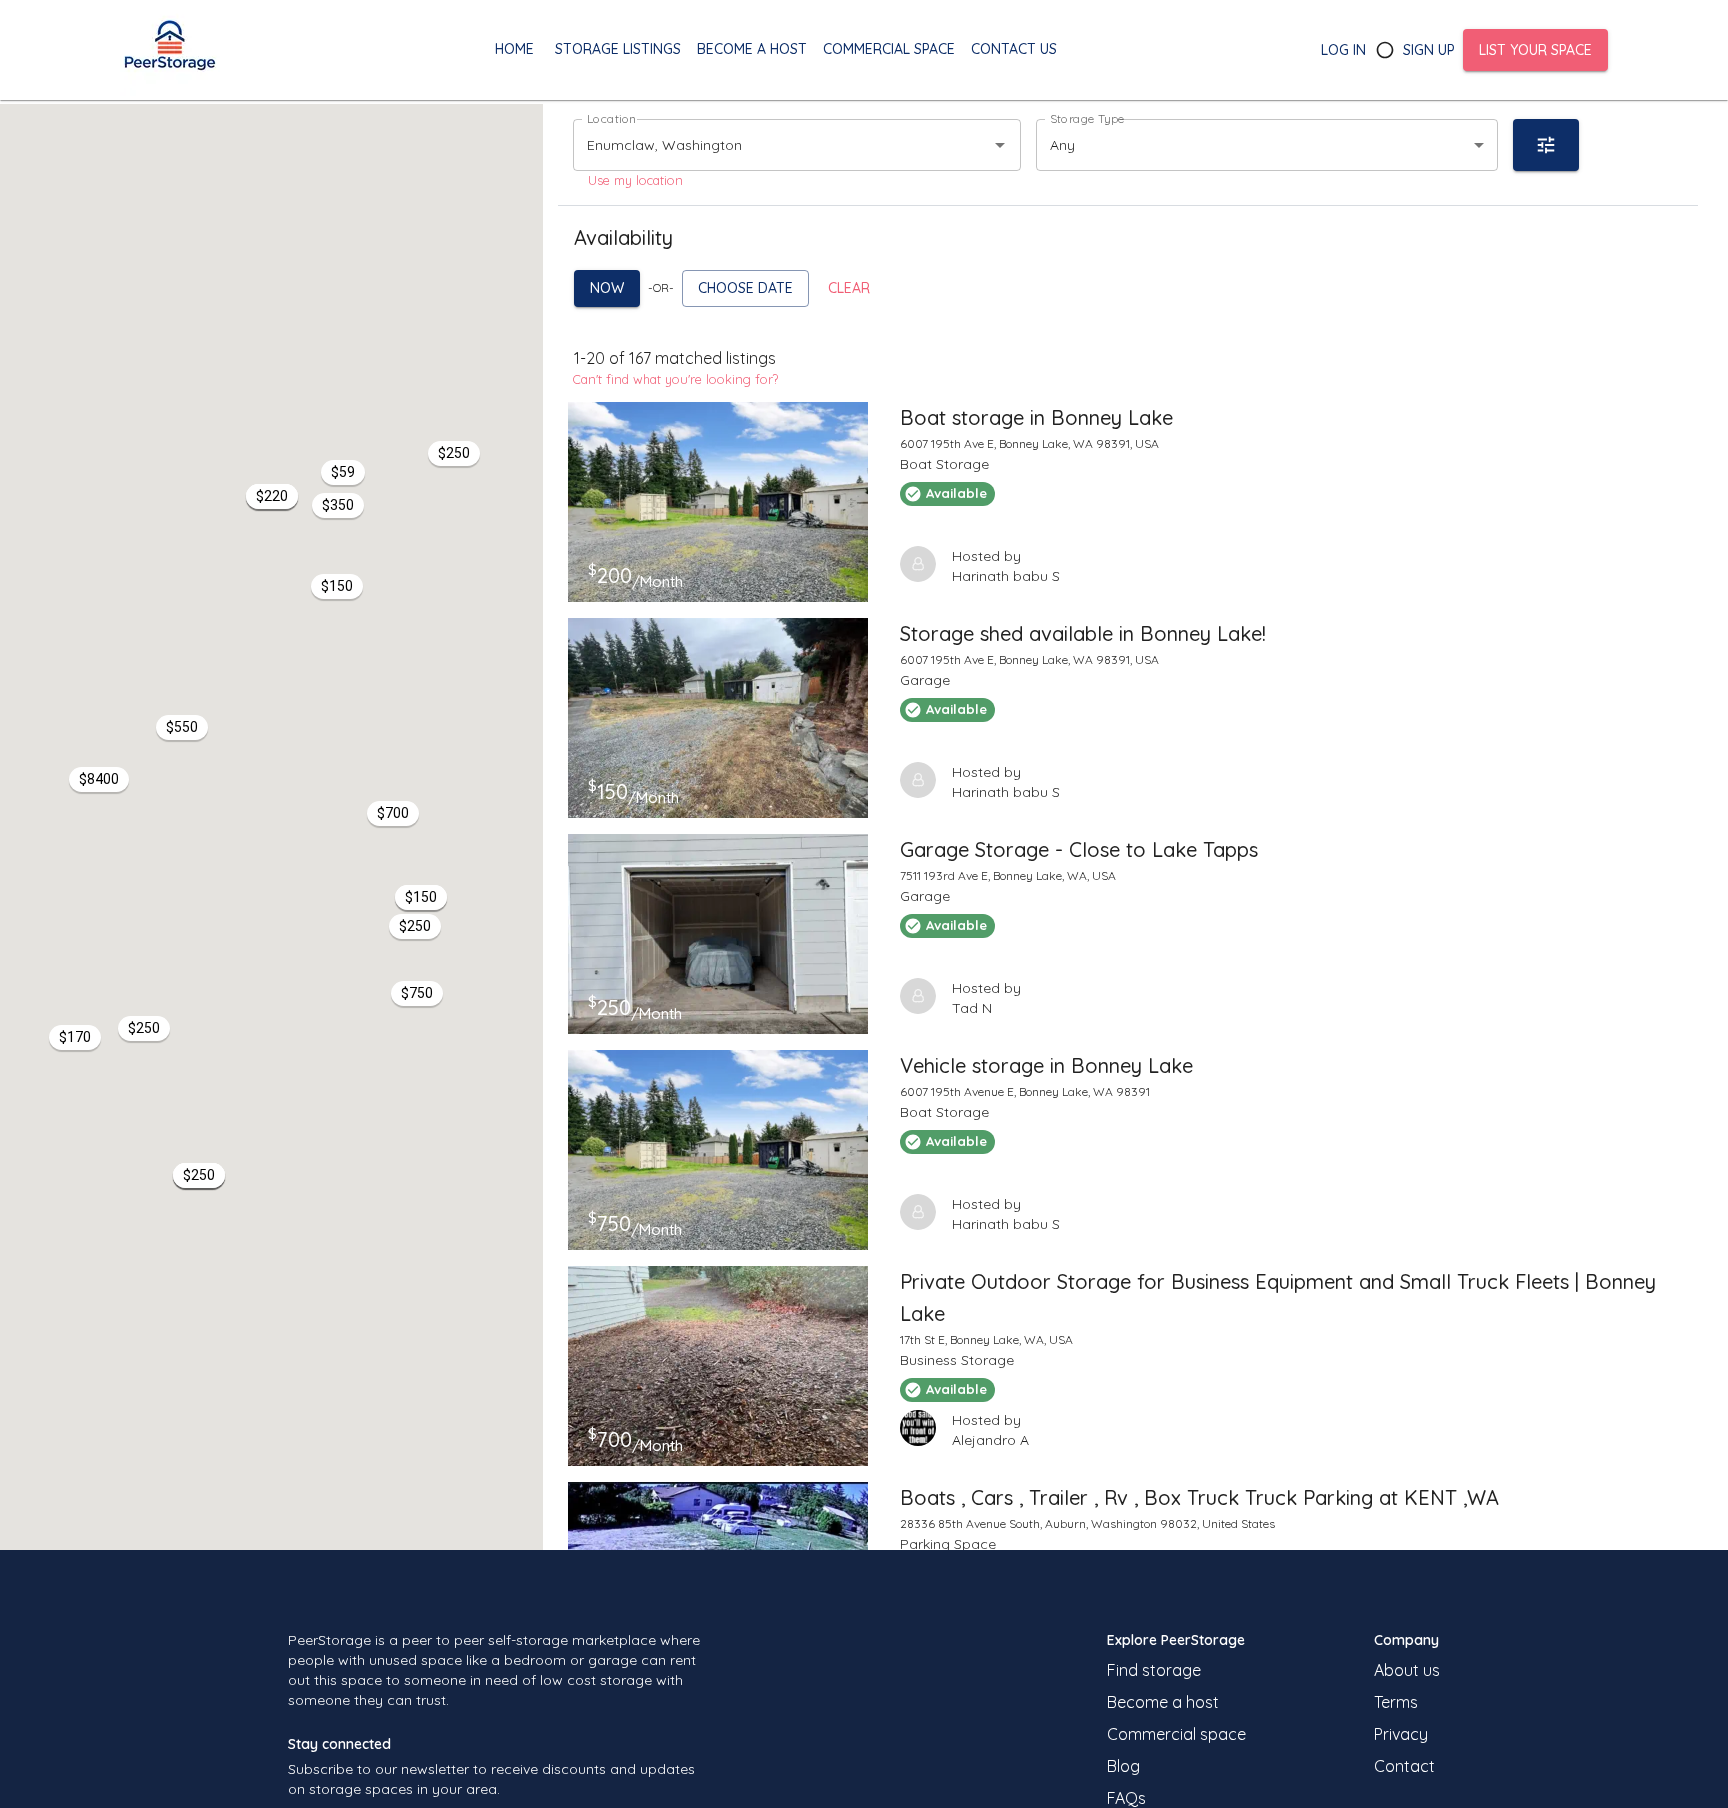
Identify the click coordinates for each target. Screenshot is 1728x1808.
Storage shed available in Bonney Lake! (1083, 633)
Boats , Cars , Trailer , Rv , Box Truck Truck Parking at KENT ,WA (1199, 1497)
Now (607, 288)
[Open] (1000, 145)
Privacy (1401, 1734)
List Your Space (1535, 50)
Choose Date (745, 288)
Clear (849, 288)
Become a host (1163, 1702)
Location (611, 118)
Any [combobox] (1062, 145)
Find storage (1154, 1670)
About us (1407, 1670)
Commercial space (1176, 1734)
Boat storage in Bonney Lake (1036, 417)
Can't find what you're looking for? (675, 379)
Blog (1123, 1766)
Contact (1404, 1766)
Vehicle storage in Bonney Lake (1046, 1065)
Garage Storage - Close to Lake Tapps (1079, 849)
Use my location (635, 180)
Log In (1343, 50)
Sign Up (1429, 50)
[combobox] (769, 144)
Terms (1396, 1702)
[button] (421, 897)
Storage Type (1087, 118)
